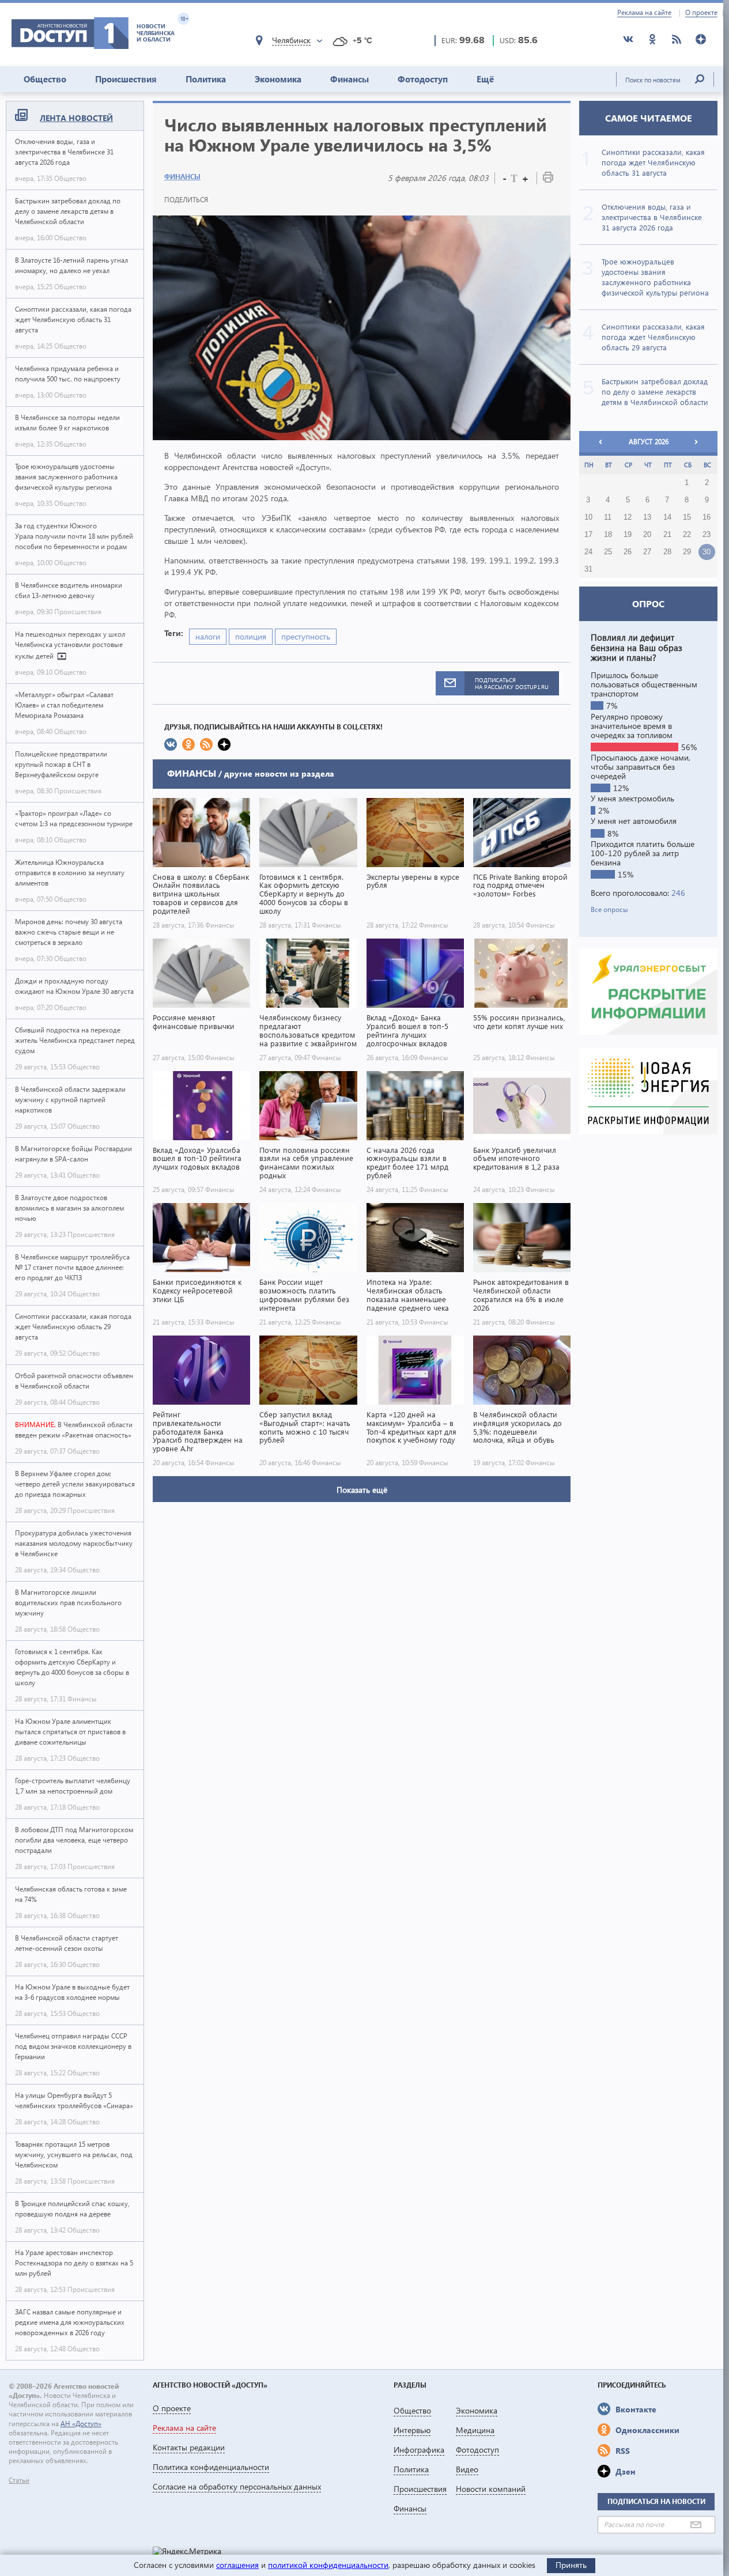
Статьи (19, 2480)
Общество (45, 79)
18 (608, 535)
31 (588, 569)
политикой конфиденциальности (328, 2565)
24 (588, 552)
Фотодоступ (423, 79)
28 (667, 552)
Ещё (485, 79)
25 (608, 552)
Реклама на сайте (644, 13)
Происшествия (126, 79)
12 (628, 517)
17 (588, 535)
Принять (571, 2565)
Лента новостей (76, 118)
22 (687, 535)
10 (588, 517)
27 (647, 552)
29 (687, 552)
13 (647, 517)
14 (667, 517)
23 (707, 535)
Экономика (278, 79)
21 (667, 535)
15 (687, 517)
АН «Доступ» (81, 2424)
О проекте (701, 13)
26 (628, 552)
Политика (206, 79)
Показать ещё (362, 1490)
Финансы (350, 79)
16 (707, 517)
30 (707, 552)
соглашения (237, 2565)
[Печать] (548, 179)
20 (647, 535)
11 (608, 517)
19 (628, 535)
